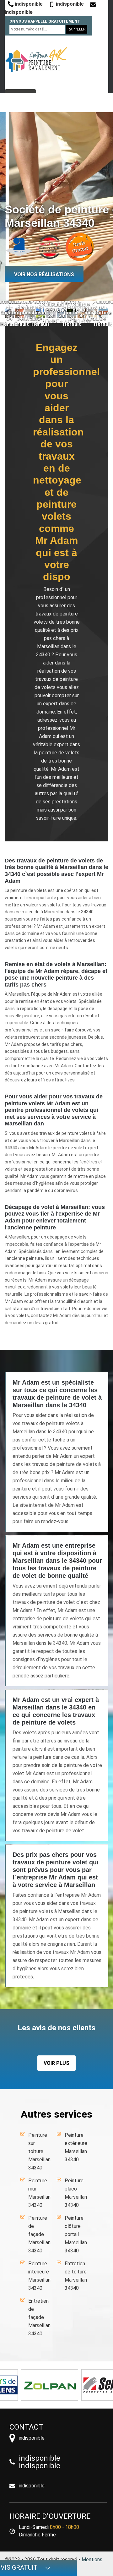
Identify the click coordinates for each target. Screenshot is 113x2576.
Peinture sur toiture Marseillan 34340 (39, 2151)
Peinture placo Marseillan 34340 (76, 2193)
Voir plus (56, 2063)
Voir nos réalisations (44, 274)
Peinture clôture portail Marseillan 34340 (76, 2234)
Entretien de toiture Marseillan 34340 (76, 2276)
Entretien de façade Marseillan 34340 (39, 2317)
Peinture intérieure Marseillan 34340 (39, 2276)
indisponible (28, 4)
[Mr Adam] (36, 60)
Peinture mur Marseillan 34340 (39, 2193)
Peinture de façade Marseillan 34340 (39, 2234)
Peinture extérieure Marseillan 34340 (76, 2147)
